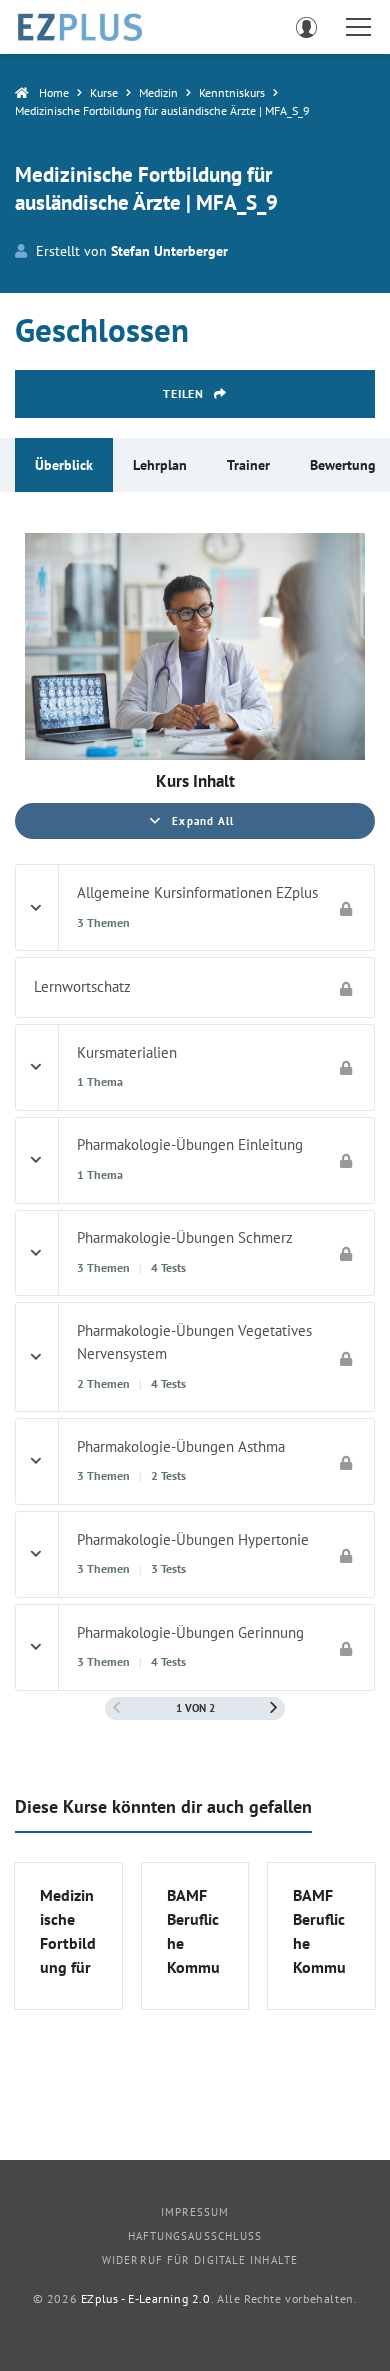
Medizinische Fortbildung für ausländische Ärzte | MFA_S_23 (68, 1932)
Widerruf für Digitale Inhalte (200, 2260)
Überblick (64, 465)
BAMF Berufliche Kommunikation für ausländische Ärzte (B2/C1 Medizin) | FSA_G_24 (320, 1932)
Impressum (195, 2212)
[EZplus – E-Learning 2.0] (80, 27)
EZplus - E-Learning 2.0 (146, 2298)
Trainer (248, 465)
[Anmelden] (306, 27)
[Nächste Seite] (273, 1708)
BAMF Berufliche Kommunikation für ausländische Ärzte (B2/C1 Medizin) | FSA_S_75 (194, 1932)
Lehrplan (160, 465)
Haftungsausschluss (195, 2236)
